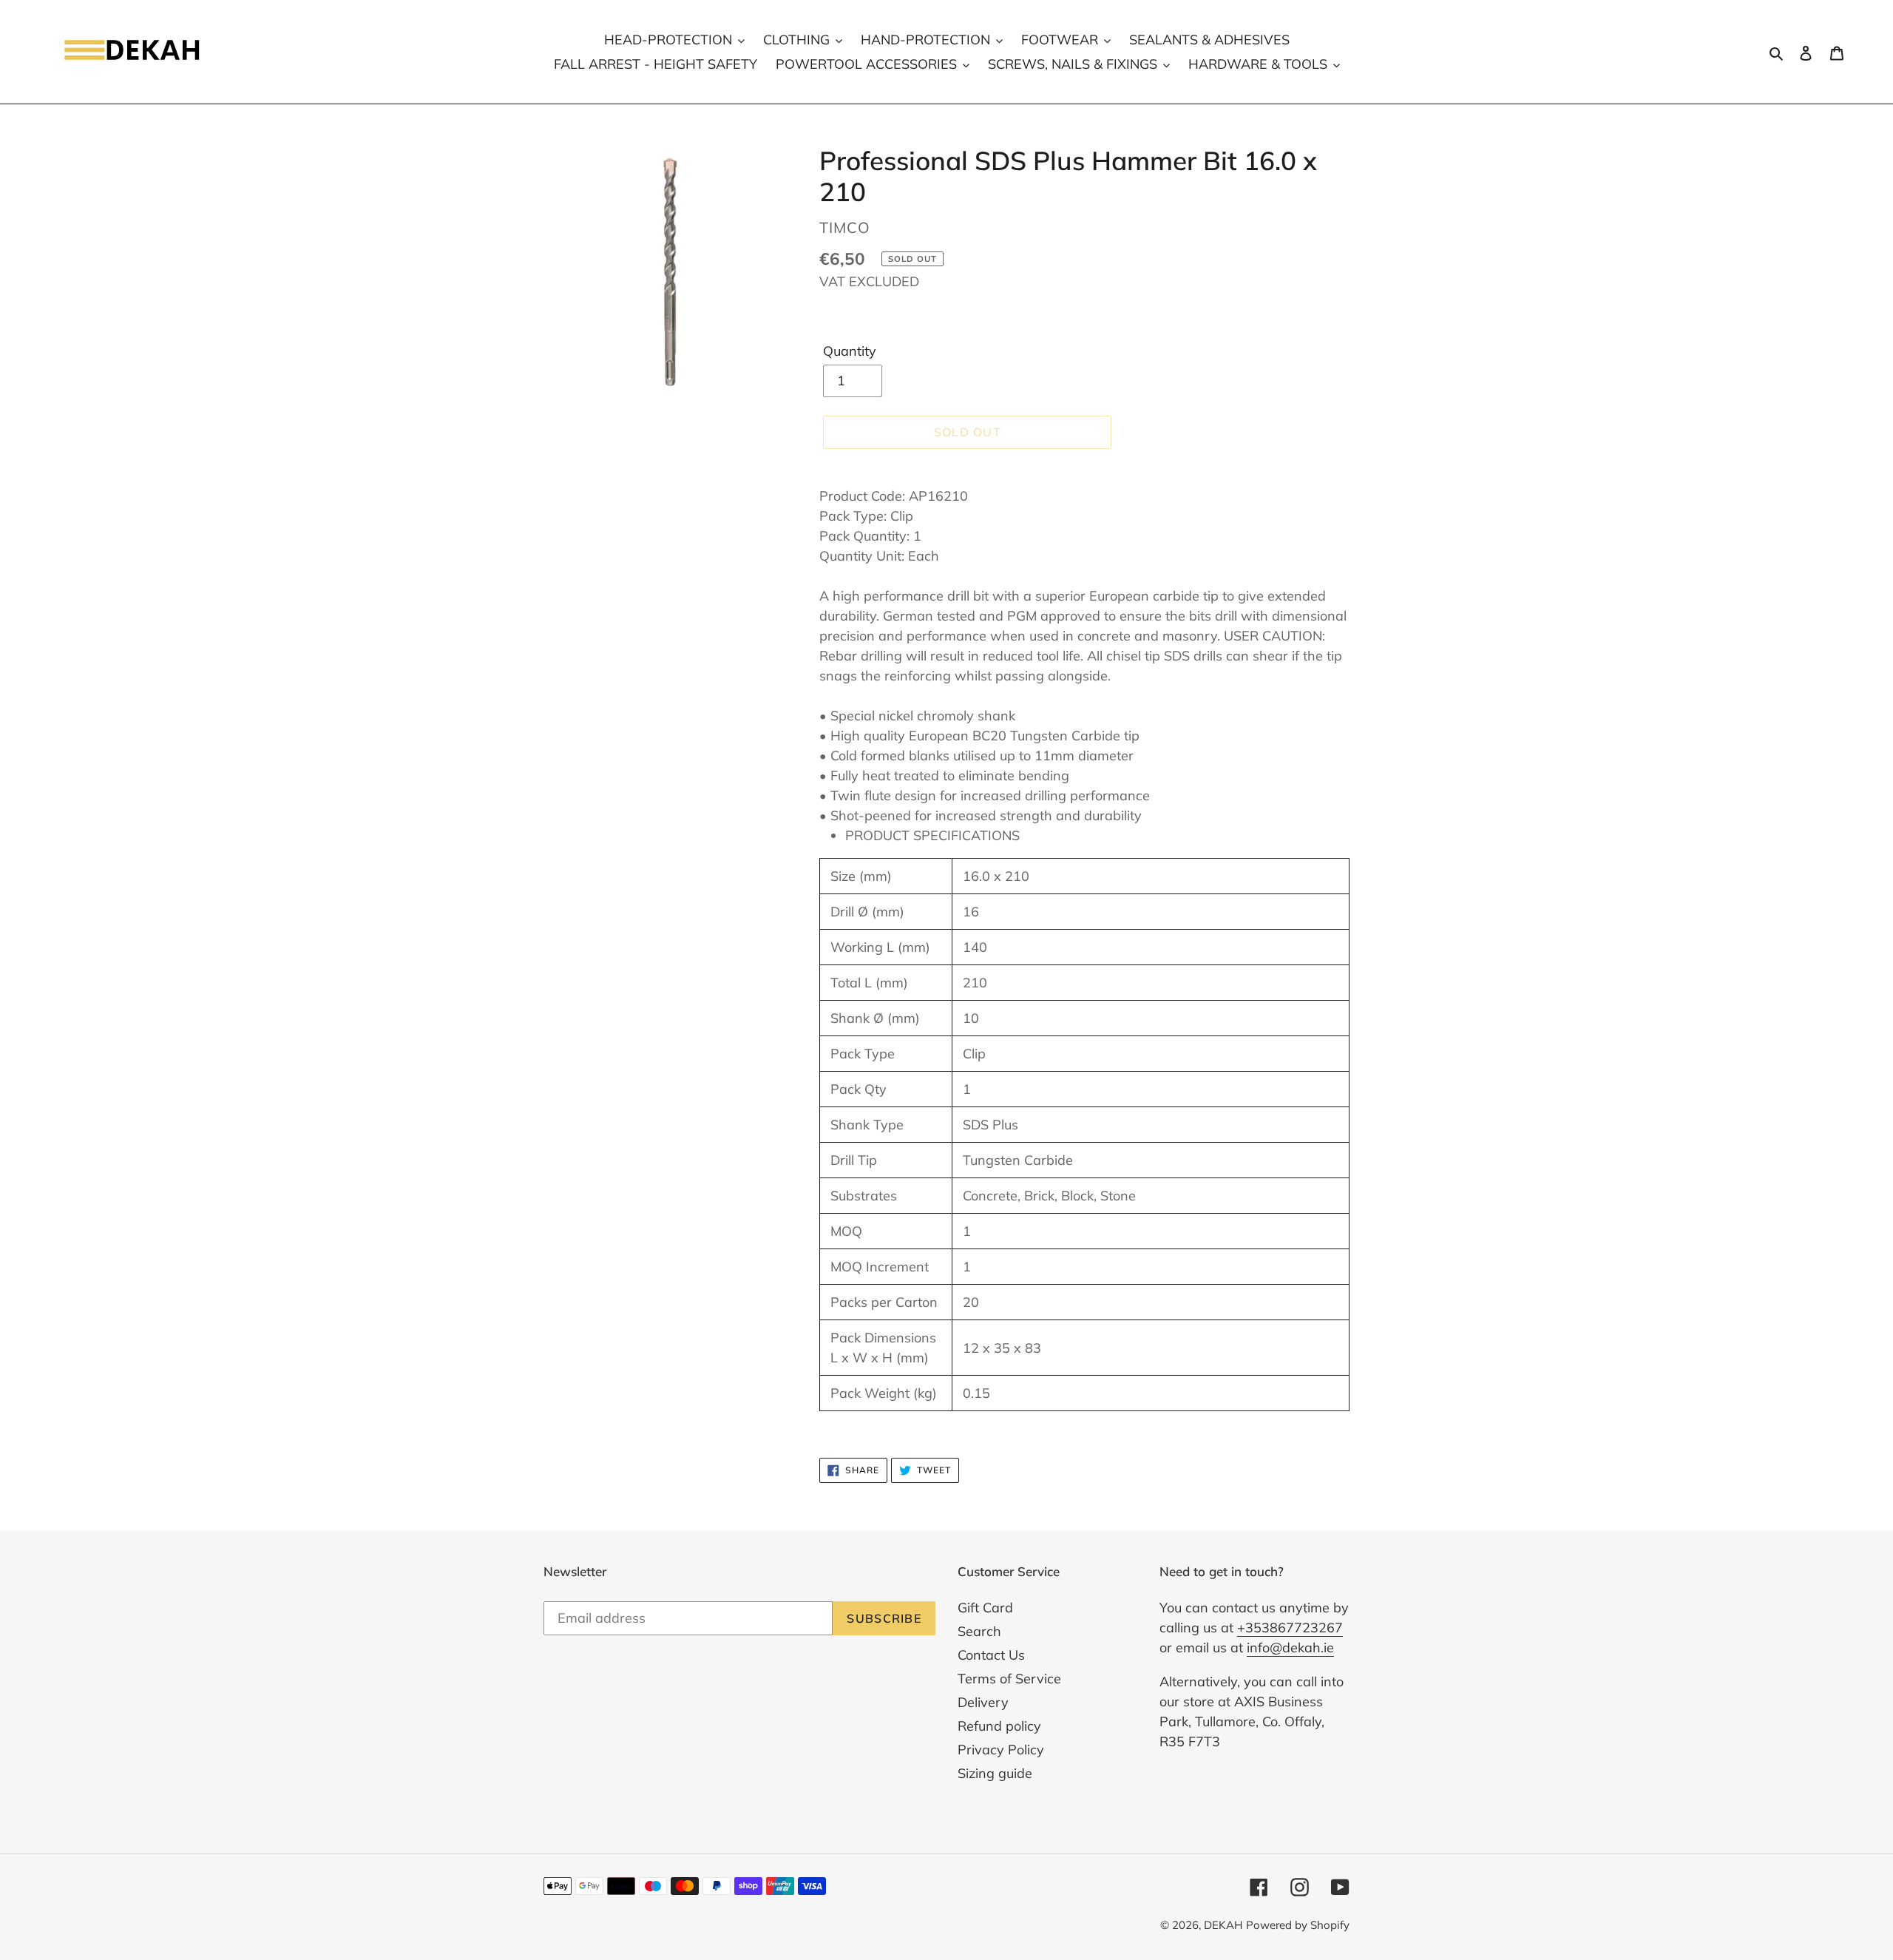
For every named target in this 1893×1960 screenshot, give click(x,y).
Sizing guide (995, 1773)
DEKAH (1223, 1925)
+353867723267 (1290, 1628)
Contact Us (991, 1655)
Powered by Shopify (1298, 1925)
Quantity (850, 351)
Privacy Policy (1001, 1750)
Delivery (983, 1702)
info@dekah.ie (1290, 1648)
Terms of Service (1009, 1679)
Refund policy (999, 1726)
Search (979, 1631)
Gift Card (985, 1608)
